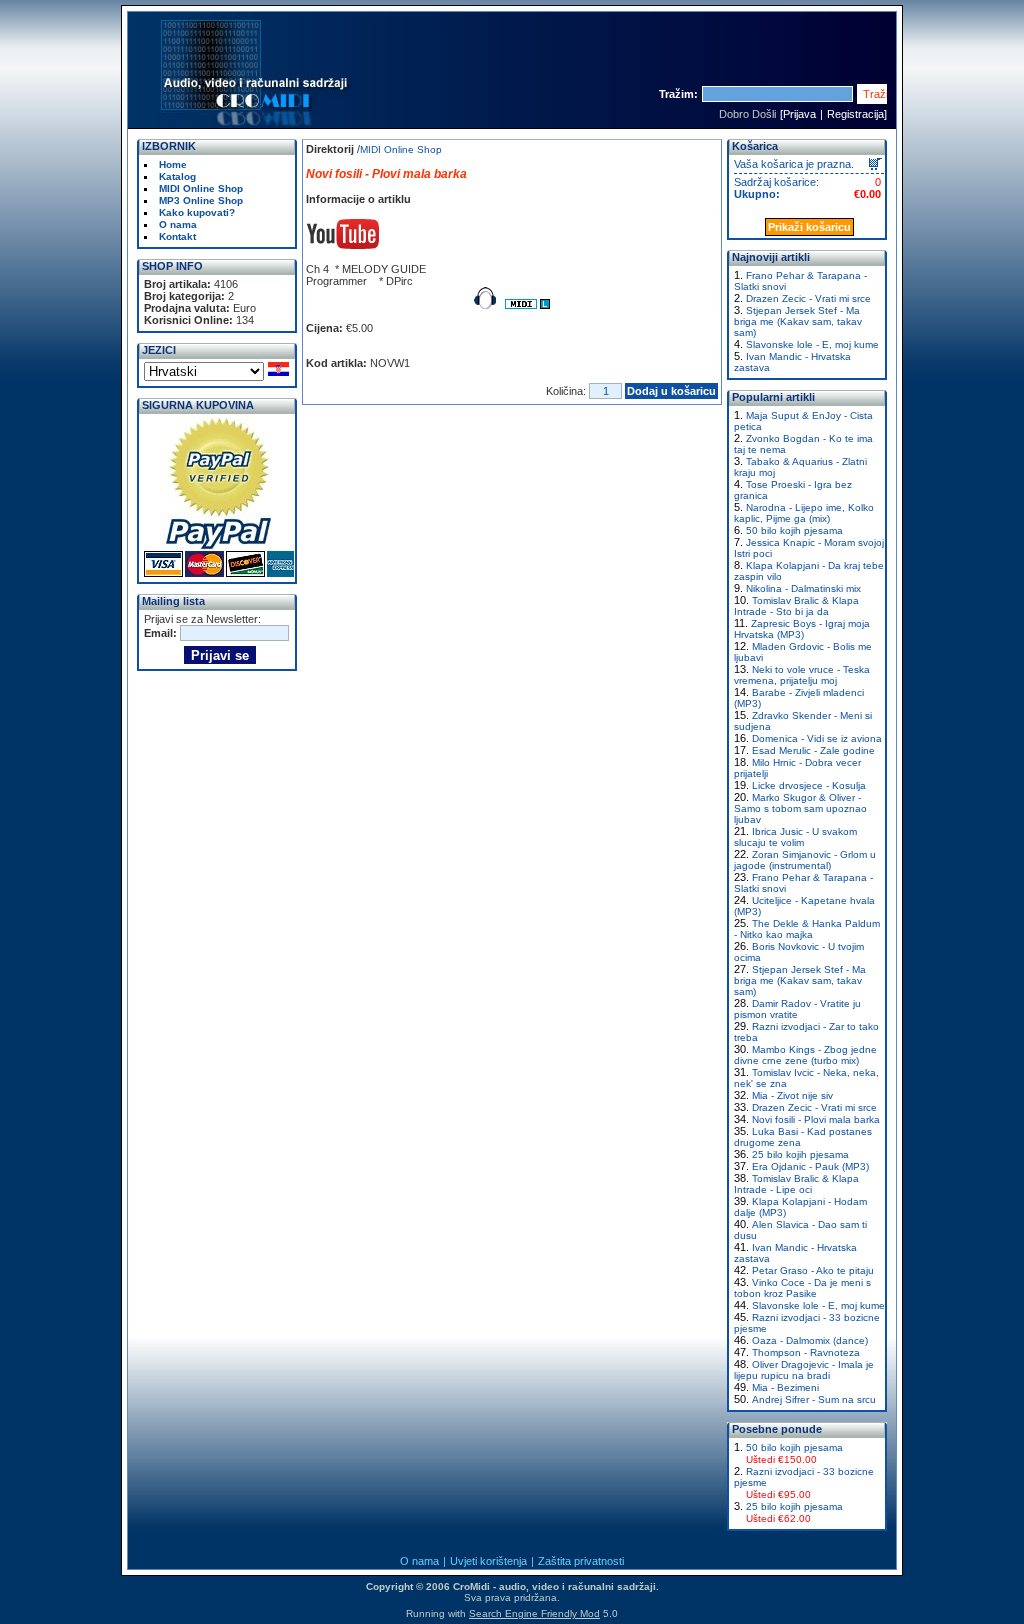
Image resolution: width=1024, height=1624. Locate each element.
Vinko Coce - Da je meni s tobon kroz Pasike (802, 1288)
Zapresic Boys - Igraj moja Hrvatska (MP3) (802, 629)
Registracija (855, 114)
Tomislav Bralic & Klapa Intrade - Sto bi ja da (796, 606)
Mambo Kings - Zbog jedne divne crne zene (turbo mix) (805, 1055)
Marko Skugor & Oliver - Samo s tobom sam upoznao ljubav (800, 808)
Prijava (799, 114)
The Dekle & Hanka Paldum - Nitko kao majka (807, 929)
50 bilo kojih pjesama (794, 530)
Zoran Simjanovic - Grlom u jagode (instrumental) (805, 860)
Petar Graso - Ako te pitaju (813, 1270)
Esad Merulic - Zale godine (813, 750)
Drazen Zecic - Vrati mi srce (808, 298)
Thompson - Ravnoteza (806, 1352)
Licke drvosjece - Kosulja (809, 785)
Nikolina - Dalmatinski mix (803, 588)
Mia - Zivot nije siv (792, 1095)
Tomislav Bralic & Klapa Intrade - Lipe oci (796, 1184)
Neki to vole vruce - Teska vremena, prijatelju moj (802, 675)
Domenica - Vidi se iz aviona (817, 738)
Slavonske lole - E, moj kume (812, 344)
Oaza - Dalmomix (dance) (810, 1340)
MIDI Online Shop (401, 149)
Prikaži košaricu (809, 227)
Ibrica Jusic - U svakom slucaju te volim (795, 837)
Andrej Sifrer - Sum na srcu (814, 1399)
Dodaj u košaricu (671, 391)
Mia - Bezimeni (785, 1387)
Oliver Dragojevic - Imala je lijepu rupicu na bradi (804, 1370)
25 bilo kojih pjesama (800, 1154)
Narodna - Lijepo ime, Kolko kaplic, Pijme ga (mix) (804, 513)
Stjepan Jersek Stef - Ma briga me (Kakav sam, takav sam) (798, 321)
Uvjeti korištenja (488, 1561)
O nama (419, 1561)
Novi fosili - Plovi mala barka (816, 1119)
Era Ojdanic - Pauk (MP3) (810, 1166)
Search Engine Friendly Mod (534, 1613)
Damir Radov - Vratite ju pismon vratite (797, 1009)
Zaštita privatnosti (581, 1561)
